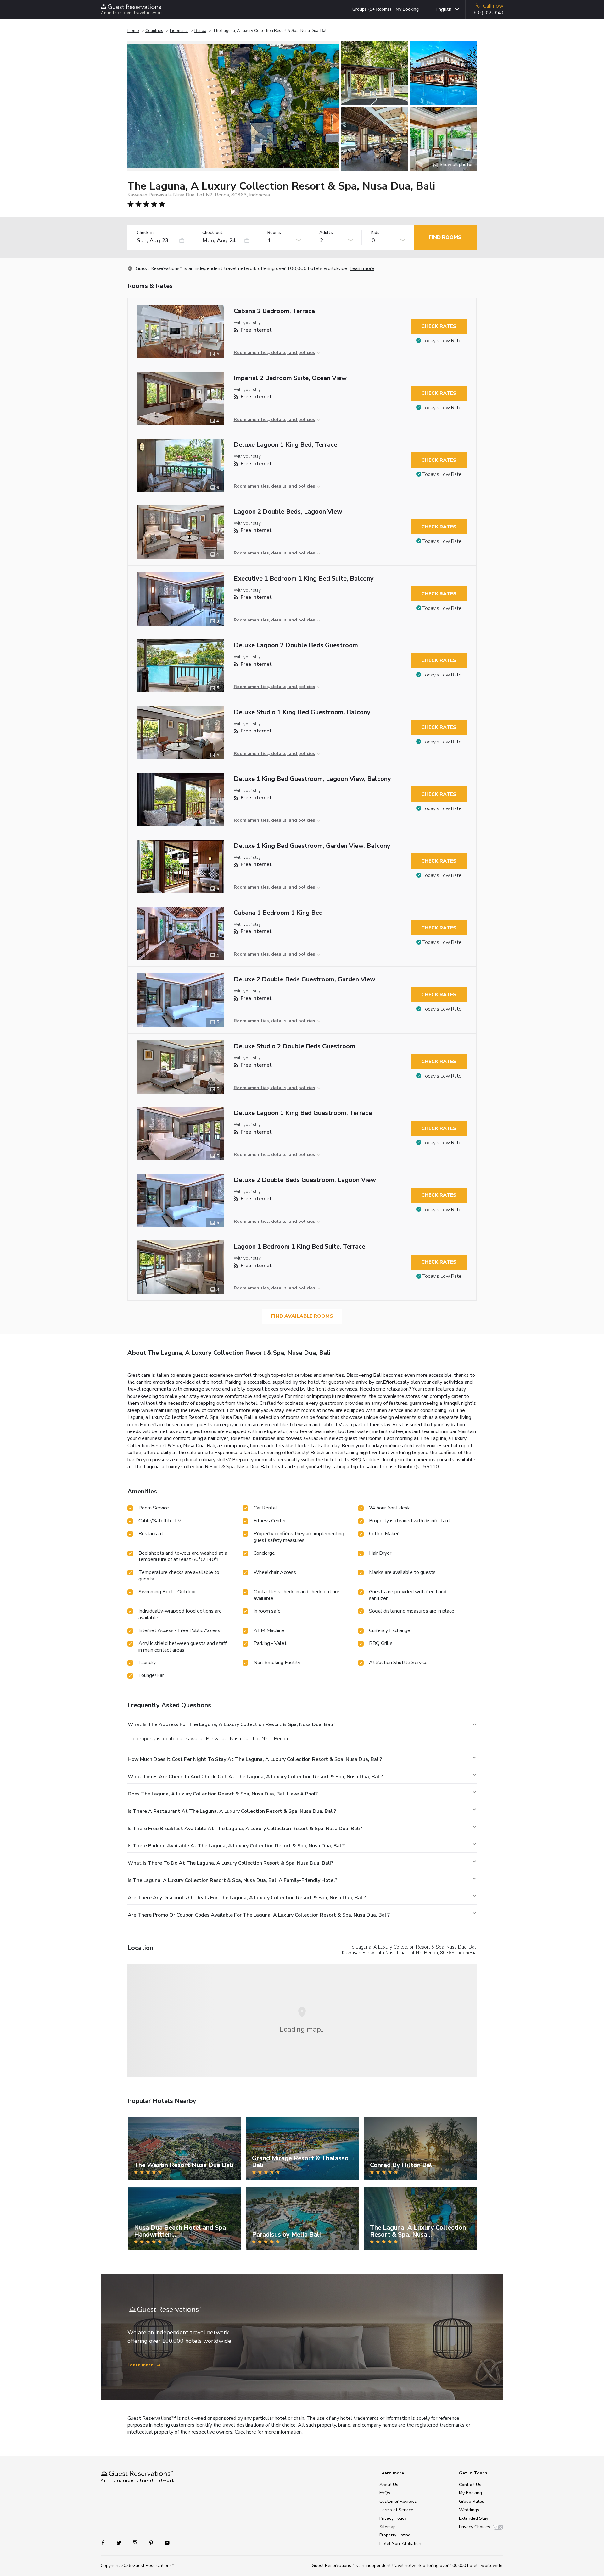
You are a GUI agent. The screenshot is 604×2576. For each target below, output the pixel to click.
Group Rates (472, 2501)
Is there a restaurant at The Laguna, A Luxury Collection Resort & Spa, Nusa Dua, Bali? (232, 1811)
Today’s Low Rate (442, 341)
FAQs (385, 2493)
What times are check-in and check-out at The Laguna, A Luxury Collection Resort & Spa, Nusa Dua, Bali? (255, 1777)
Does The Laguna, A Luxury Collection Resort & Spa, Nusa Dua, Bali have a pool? (223, 1794)
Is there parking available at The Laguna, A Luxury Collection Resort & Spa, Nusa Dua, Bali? (236, 1846)
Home (133, 31)
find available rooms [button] (302, 1316)
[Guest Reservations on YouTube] (165, 2543)
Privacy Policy (393, 2518)
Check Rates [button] (439, 326)
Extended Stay (474, 2518)
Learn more (362, 268)
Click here (245, 2432)
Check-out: (213, 233)
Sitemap (388, 2527)
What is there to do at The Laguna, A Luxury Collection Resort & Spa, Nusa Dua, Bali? (230, 1863)
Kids (375, 233)
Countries (154, 31)
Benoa (200, 31)
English (443, 9)
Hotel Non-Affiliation (400, 2543)
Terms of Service (396, 2510)
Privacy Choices (475, 2527)
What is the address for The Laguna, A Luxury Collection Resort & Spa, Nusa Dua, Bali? (232, 1724)
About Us (389, 2485)
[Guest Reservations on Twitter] (120, 2543)
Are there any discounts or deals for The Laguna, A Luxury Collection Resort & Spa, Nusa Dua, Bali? (247, 1898)
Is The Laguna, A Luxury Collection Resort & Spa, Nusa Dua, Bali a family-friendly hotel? (232, 1880)
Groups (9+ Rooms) (372, 9)
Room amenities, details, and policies (274, 353)
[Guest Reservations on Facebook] (106, 2543)
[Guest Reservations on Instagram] (136, 2543)
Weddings (469, 2510)
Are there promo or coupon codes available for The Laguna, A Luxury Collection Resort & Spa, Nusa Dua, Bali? (259, 1915)
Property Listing (395, 2535)
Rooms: (275, 233)
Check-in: (146, 233)
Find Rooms (445, 237)
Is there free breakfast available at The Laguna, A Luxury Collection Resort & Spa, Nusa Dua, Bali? (245, 1829)
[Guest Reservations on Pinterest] (152, 2543)
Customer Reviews (398, 2501)
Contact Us (470, 2485)
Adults (326, 233)
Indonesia (179, 31)
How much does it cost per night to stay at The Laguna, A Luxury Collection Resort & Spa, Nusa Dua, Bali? (255, 1759)
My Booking (407, 9)
